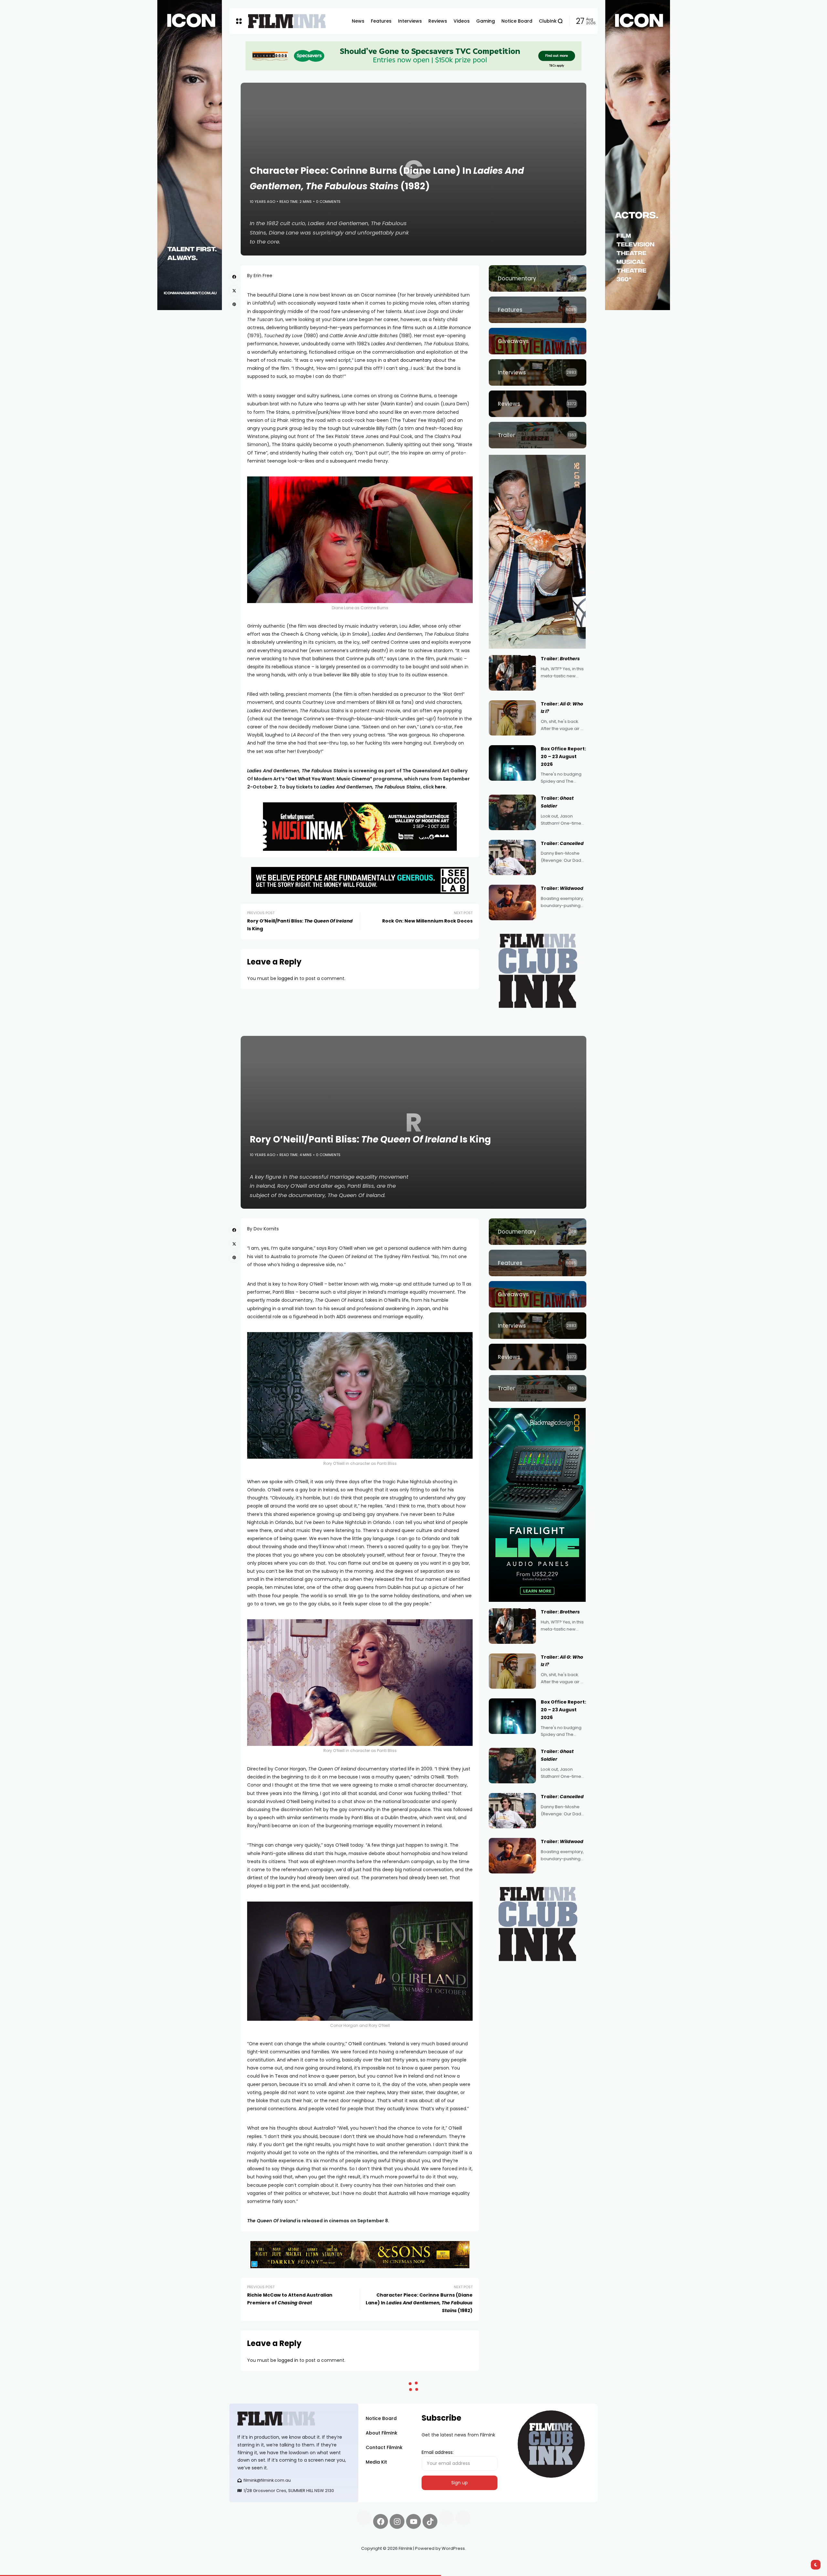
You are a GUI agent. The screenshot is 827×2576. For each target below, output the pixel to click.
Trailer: (560, 659)
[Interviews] (538, 372)
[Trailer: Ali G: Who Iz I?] (512, 718)
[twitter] (234, 290)
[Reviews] (538, 404)
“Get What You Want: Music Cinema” (329, 779)
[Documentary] (538, 278)
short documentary (409, 360)
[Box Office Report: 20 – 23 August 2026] (512, 763)
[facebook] (234, 277)
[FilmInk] (287, 21)
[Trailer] (538, 435)
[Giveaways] (538, 341)
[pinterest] (234, 304)
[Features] (538, 310)
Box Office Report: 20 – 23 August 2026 (563, 756)
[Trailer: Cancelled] (512, 858)
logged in (288, 978)
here (440, 787)
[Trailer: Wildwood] (512, 902)
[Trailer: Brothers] (512, 673)
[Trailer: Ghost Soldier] (512, 812)
